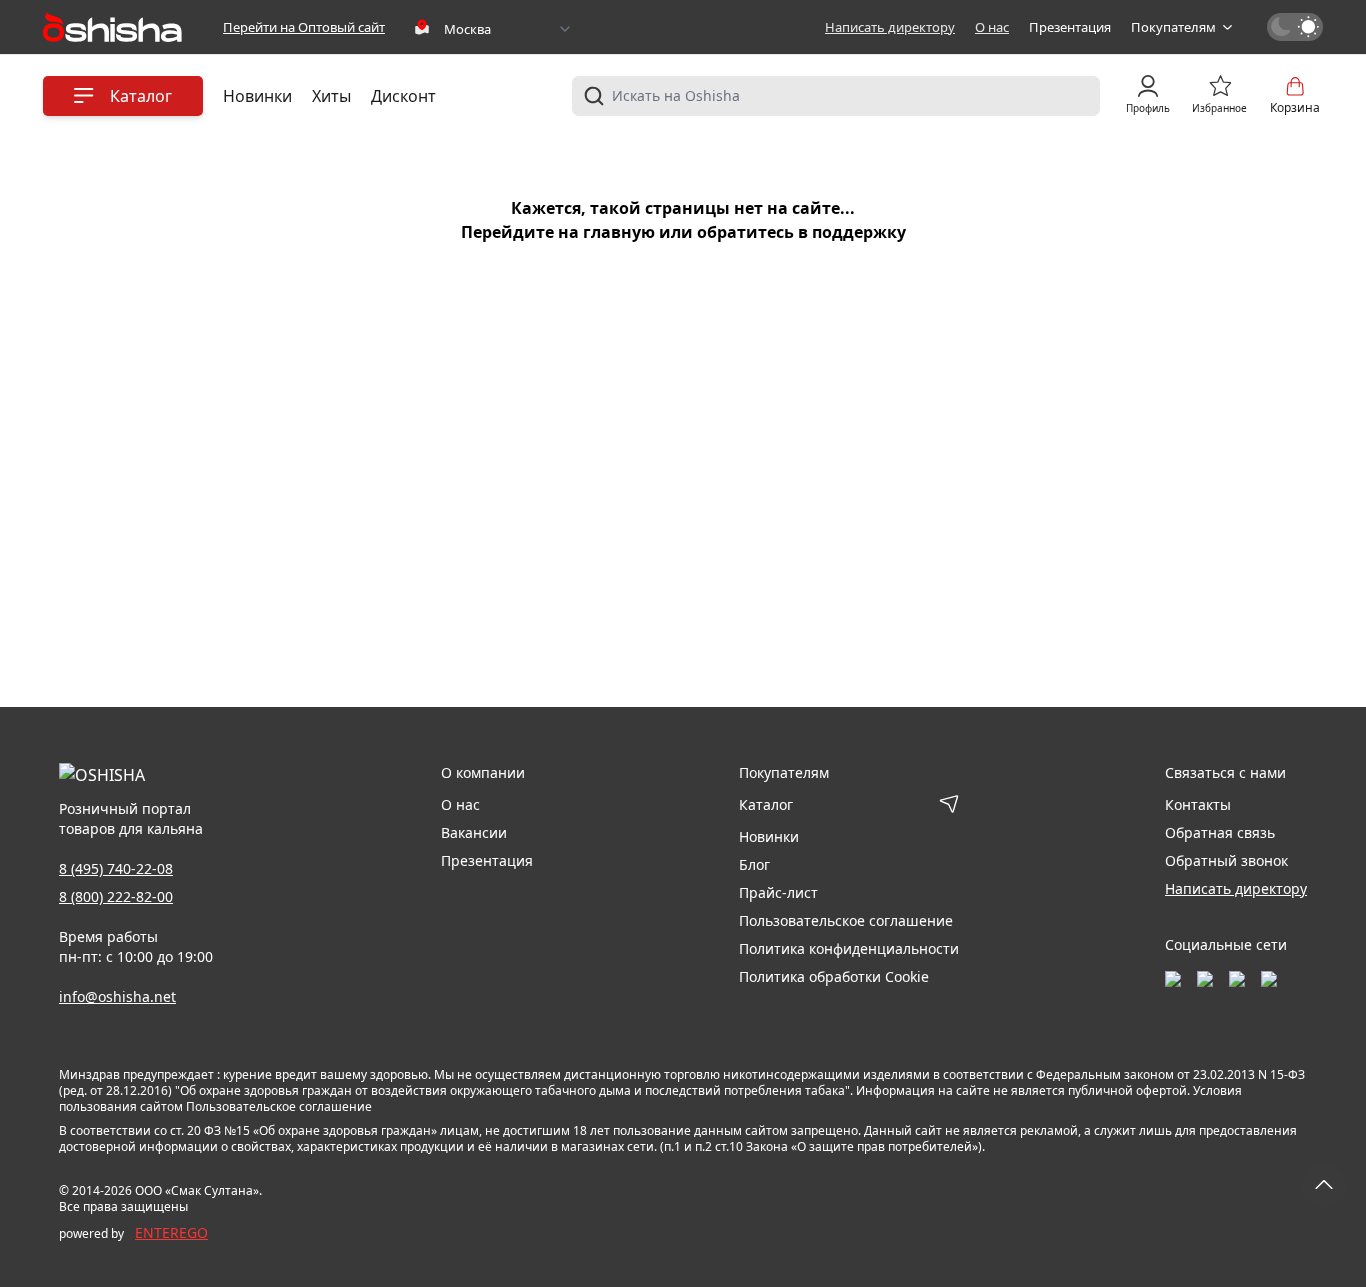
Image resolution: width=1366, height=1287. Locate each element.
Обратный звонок (1226, 860)
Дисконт (403, 96)
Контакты (1198, 804)
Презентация (1070, 27)
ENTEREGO (171, 1232)
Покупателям (1173, 27)
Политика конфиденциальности (849, 948)
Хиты (331, 96)
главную (619, 232)
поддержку (859, 232)
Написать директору (890, 27)
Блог (754, 864)
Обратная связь (1220, 832)
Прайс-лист (778, 892)
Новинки (257, 96)
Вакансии (474, 832)
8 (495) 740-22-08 (116, 868)
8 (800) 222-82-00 (116, 896)
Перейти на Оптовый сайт (304, 27)
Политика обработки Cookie (834, 976)
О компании (483, 772)
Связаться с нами (1225, 772)
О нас (992, 27)
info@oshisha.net (117, 996)
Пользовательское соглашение (846, 920)
